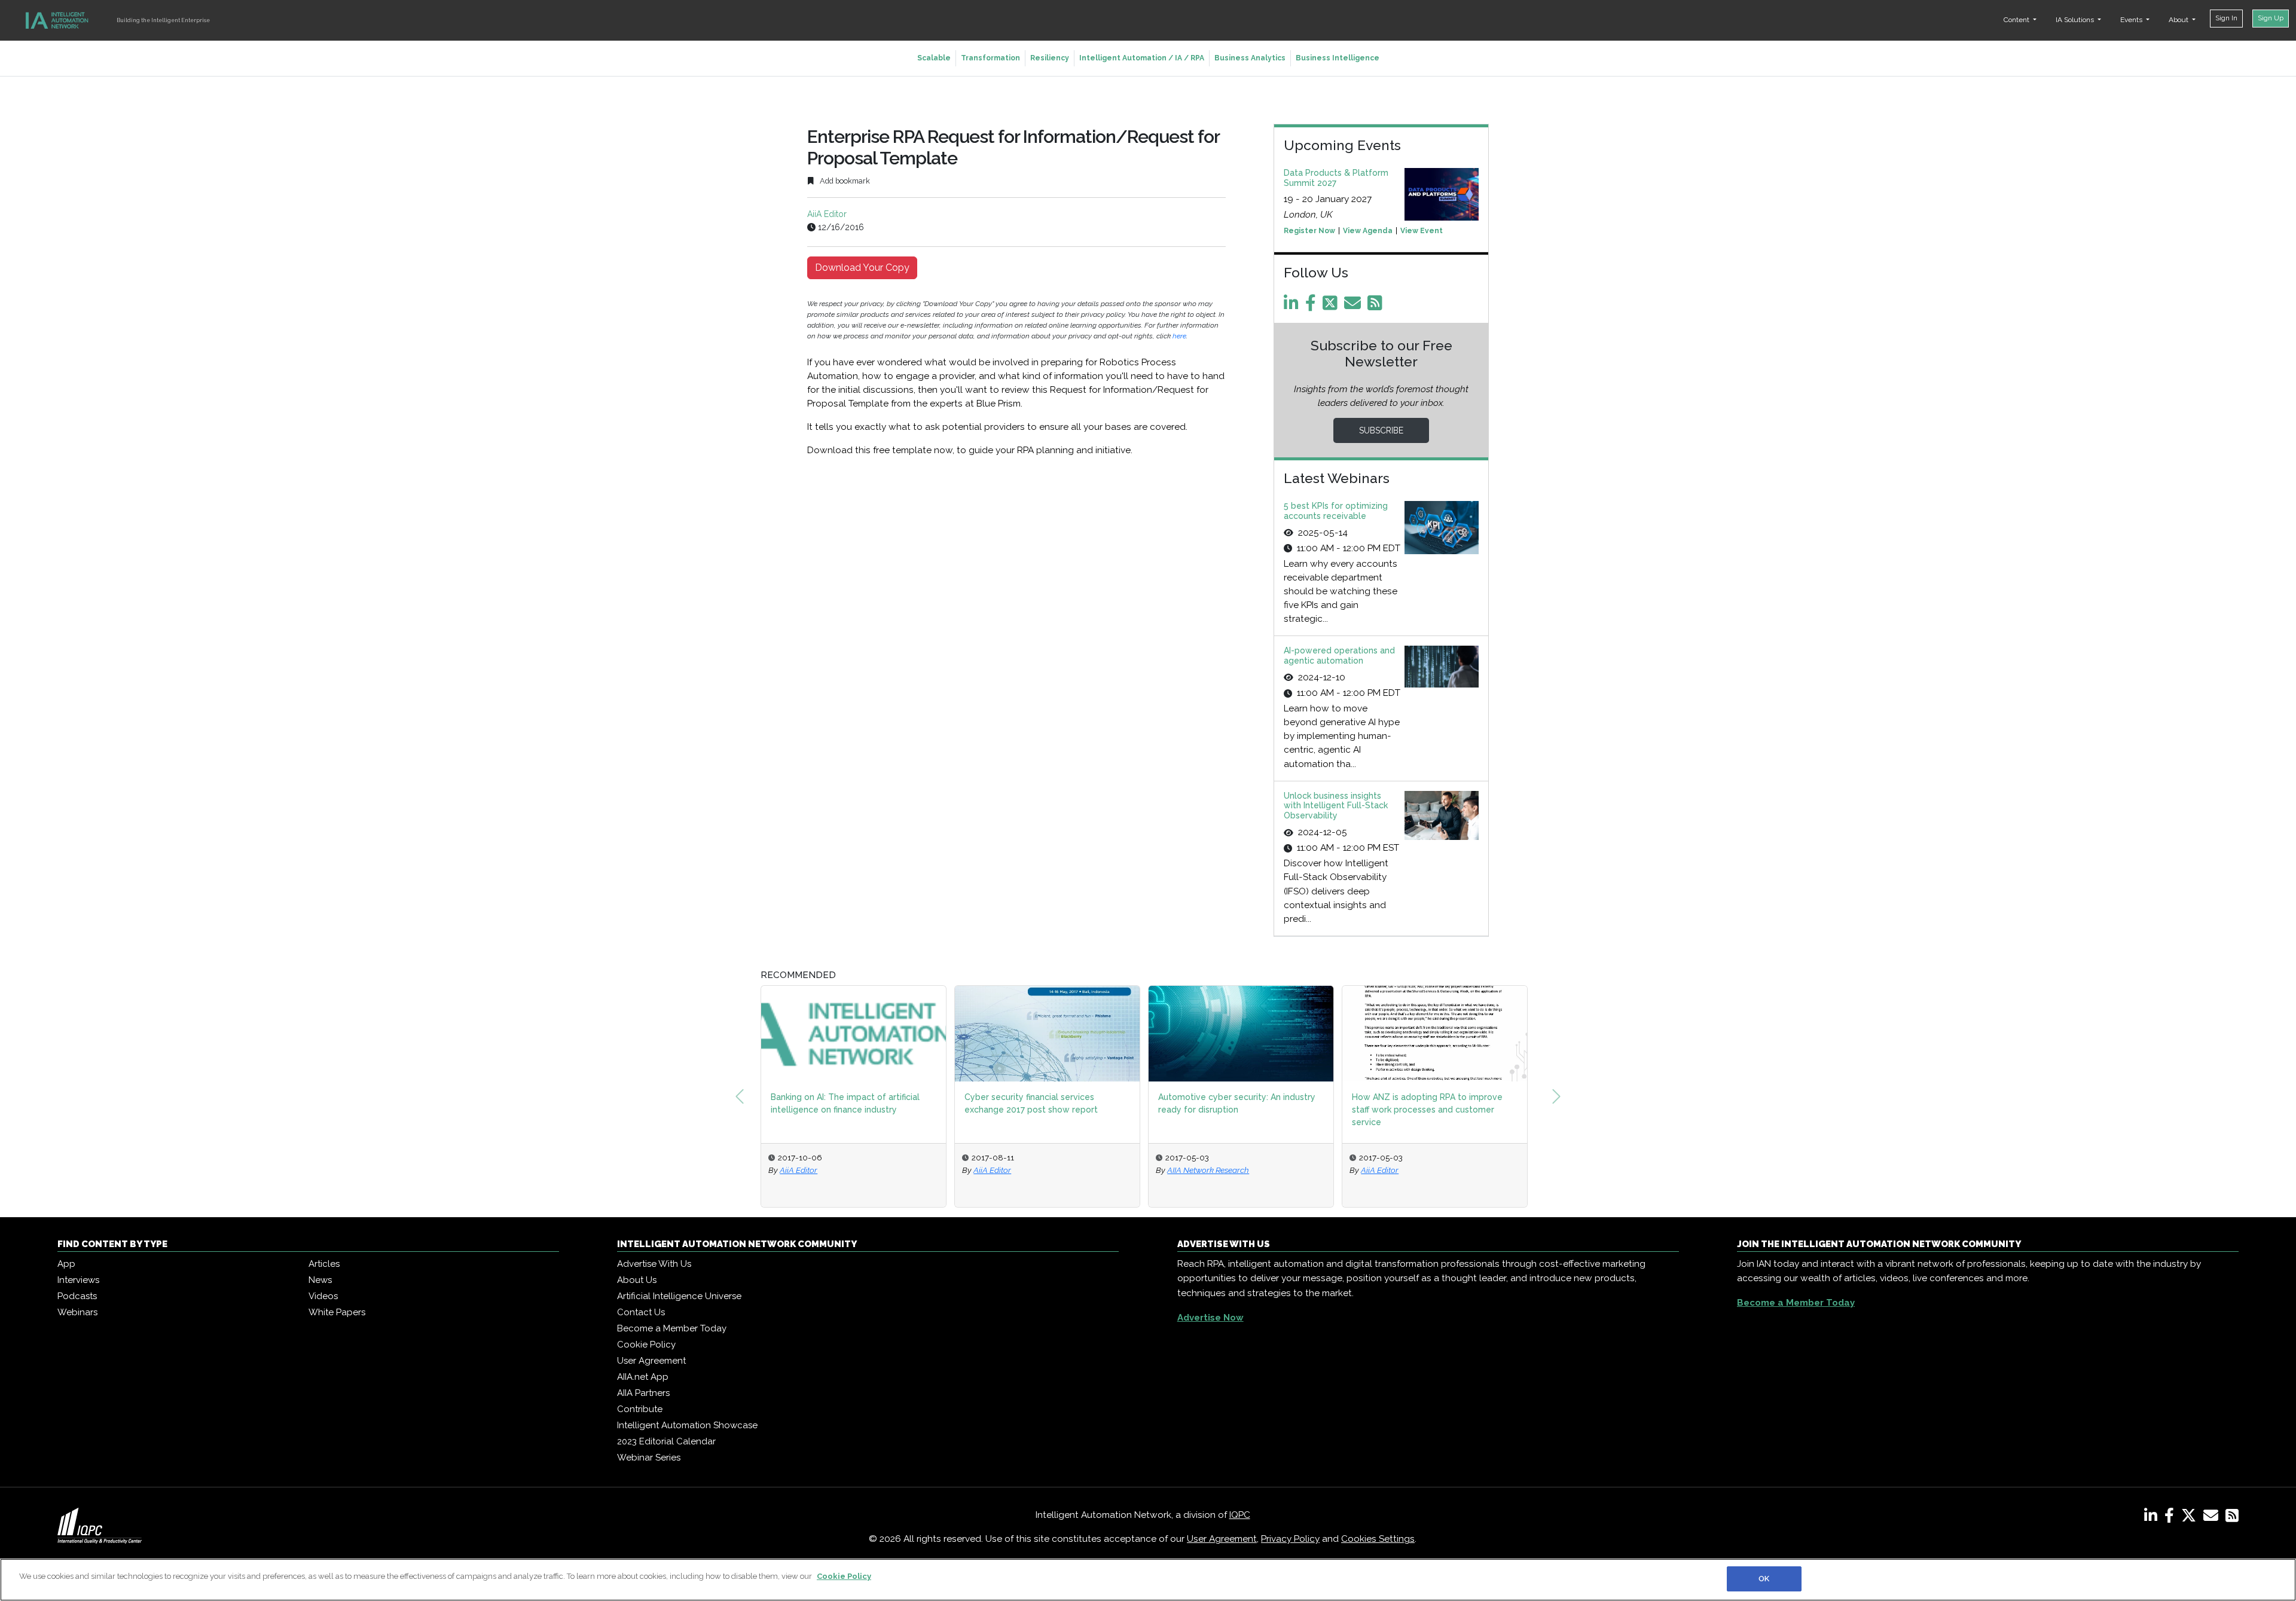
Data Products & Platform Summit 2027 (1336, 178)
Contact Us (641, 1312)
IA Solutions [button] (2076, 20)
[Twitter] (1332, 306)
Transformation (990, 58)
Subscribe (1381, 430)
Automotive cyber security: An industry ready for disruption (1237, 1103)
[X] (2191, 1518)
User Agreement (651, 1361)
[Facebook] (1313, 306)
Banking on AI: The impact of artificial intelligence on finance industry (845, 1103)
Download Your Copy (862, 268)
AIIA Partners (643, 1393)
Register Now (1309, 231)
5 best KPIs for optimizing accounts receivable (1336, 511)
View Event (1422, 231)
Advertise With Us (654, 1264)
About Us (637, 1280)
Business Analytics (1250, 58)
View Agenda (1368, 231)
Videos (323, 1296)
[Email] (1355, 306)
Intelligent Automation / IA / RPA (1142, 58)
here (1179, 336)
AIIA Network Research (1208, 1170)
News (320, 1280)
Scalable (934, 58)
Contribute (640, 1409)
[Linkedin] (1293, 306)
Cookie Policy (646, 1345)
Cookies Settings (1378, 1539)
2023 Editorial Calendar (666, 1441)
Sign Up (2271, 18)
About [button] (2179, 20)
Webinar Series (649, 1458)
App (66, 1264)
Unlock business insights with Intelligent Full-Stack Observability (1336, 806)
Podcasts (77, 1296)
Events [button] (2132, 20)
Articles (324, 1264)
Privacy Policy (1290, 1539)
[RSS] (2232, 1518)
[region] (1148, 1580)
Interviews (78, 1280)
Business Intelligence (1338, 58)
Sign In (2226, 18)
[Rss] (1377, 306)
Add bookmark (844, 181)
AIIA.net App (643, 1377)
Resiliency (1050, 58)
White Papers (337, 1312)
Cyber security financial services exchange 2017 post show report (1031, 1103)
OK (1764, 1579)
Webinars (77, 1312)
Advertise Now (1210, 1318)
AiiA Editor (827, 214)
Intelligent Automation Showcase (687, 1425)
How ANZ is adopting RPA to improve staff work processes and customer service (1427, 1110)
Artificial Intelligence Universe (679, 1296)
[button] (740, 1096)
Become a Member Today (672, 1328)
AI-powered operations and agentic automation (1339, 656)
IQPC (1240, 1515)
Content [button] (2017, 20)
